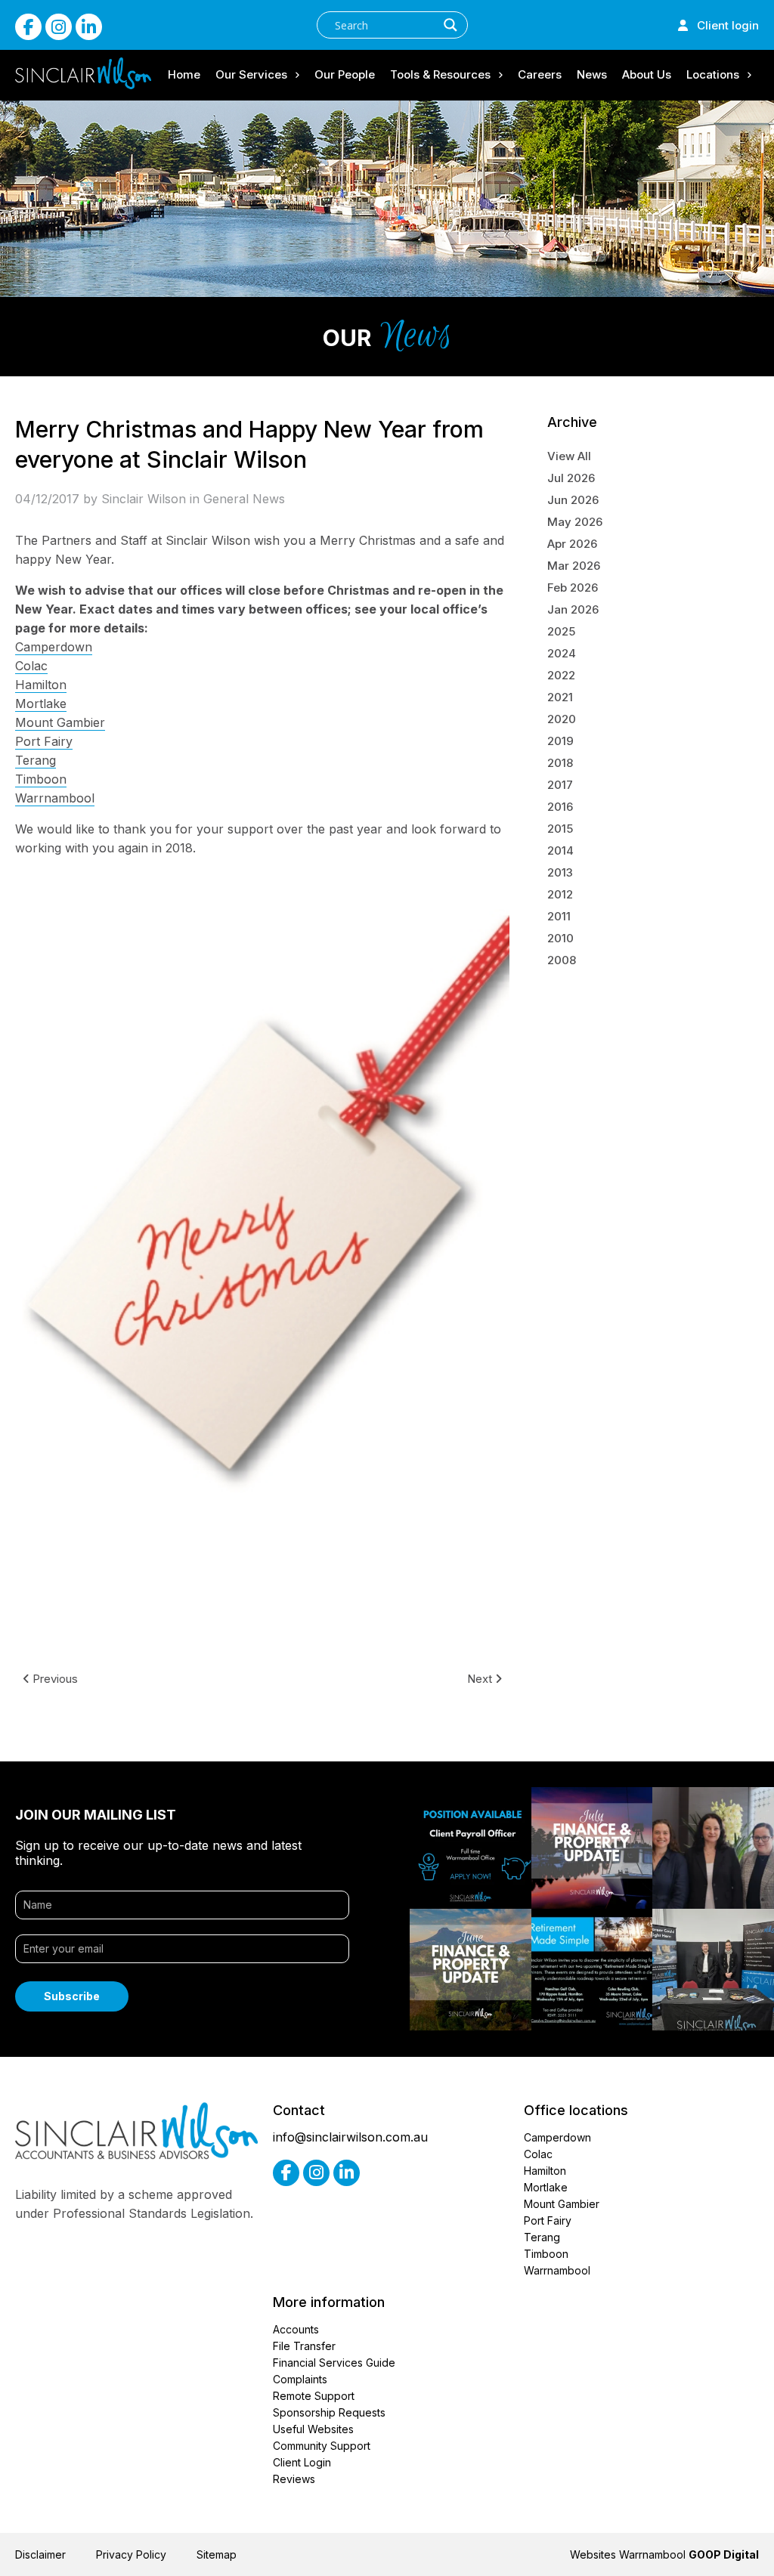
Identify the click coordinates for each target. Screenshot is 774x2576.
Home (184, 74)
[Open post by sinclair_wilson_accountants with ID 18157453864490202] (471, 1848)
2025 (561, 631)
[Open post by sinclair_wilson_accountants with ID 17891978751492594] (592, 1970)
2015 (560, 829)
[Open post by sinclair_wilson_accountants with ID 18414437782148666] (592, 1848)
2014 (560, 850)
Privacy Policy (131, 2554)
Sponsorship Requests (329, 2412)
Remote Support (314, 2396)
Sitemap (217, 2554)
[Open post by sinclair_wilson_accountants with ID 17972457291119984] (713, 1848)
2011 (559, 916)
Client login (723, 25)
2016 (560, 807)
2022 (561, 675)
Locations (713, 74)
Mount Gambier (60, 722)
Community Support (322, 2446)
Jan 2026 (573, 609)
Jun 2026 (573, 500)
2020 (562, 719)
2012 (560, 894)
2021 (560, 697)
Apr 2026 (572, 544)
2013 (560, 872)
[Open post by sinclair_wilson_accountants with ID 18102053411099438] (713, 1970)
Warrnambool (55, 798)
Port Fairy (44, 741)
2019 (560, 741)
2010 (560, 938)
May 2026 (575, 522)
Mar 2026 (574, 566)
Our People (345, 74)
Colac (31, 666)
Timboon (41, 779)
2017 (560, 785)
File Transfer (304, 2346)
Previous (54, 1679)
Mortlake (41, 704)
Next (481, 1679)
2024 (562, 653)
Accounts (296, 2329)
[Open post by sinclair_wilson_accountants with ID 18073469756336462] (471, 1970)
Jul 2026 (571, 478)
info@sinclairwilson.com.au (350, 2137)
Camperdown (54, 647)
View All (569, 456)
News (592, 74)
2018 (560, 763)
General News (244, 499)
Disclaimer (40, 2554)
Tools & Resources (440, 74)
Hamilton (41, 685)
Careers (540, 74)
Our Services (251, 74)
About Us (647, 74)
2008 (562, 960)
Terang (36, 760)
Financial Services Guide (334, 2363)
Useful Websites (313, 2429)
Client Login (302, 2462)
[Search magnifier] (450, 25)
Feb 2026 (573, 588)
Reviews (294, 2479)
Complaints (300, 2379)
